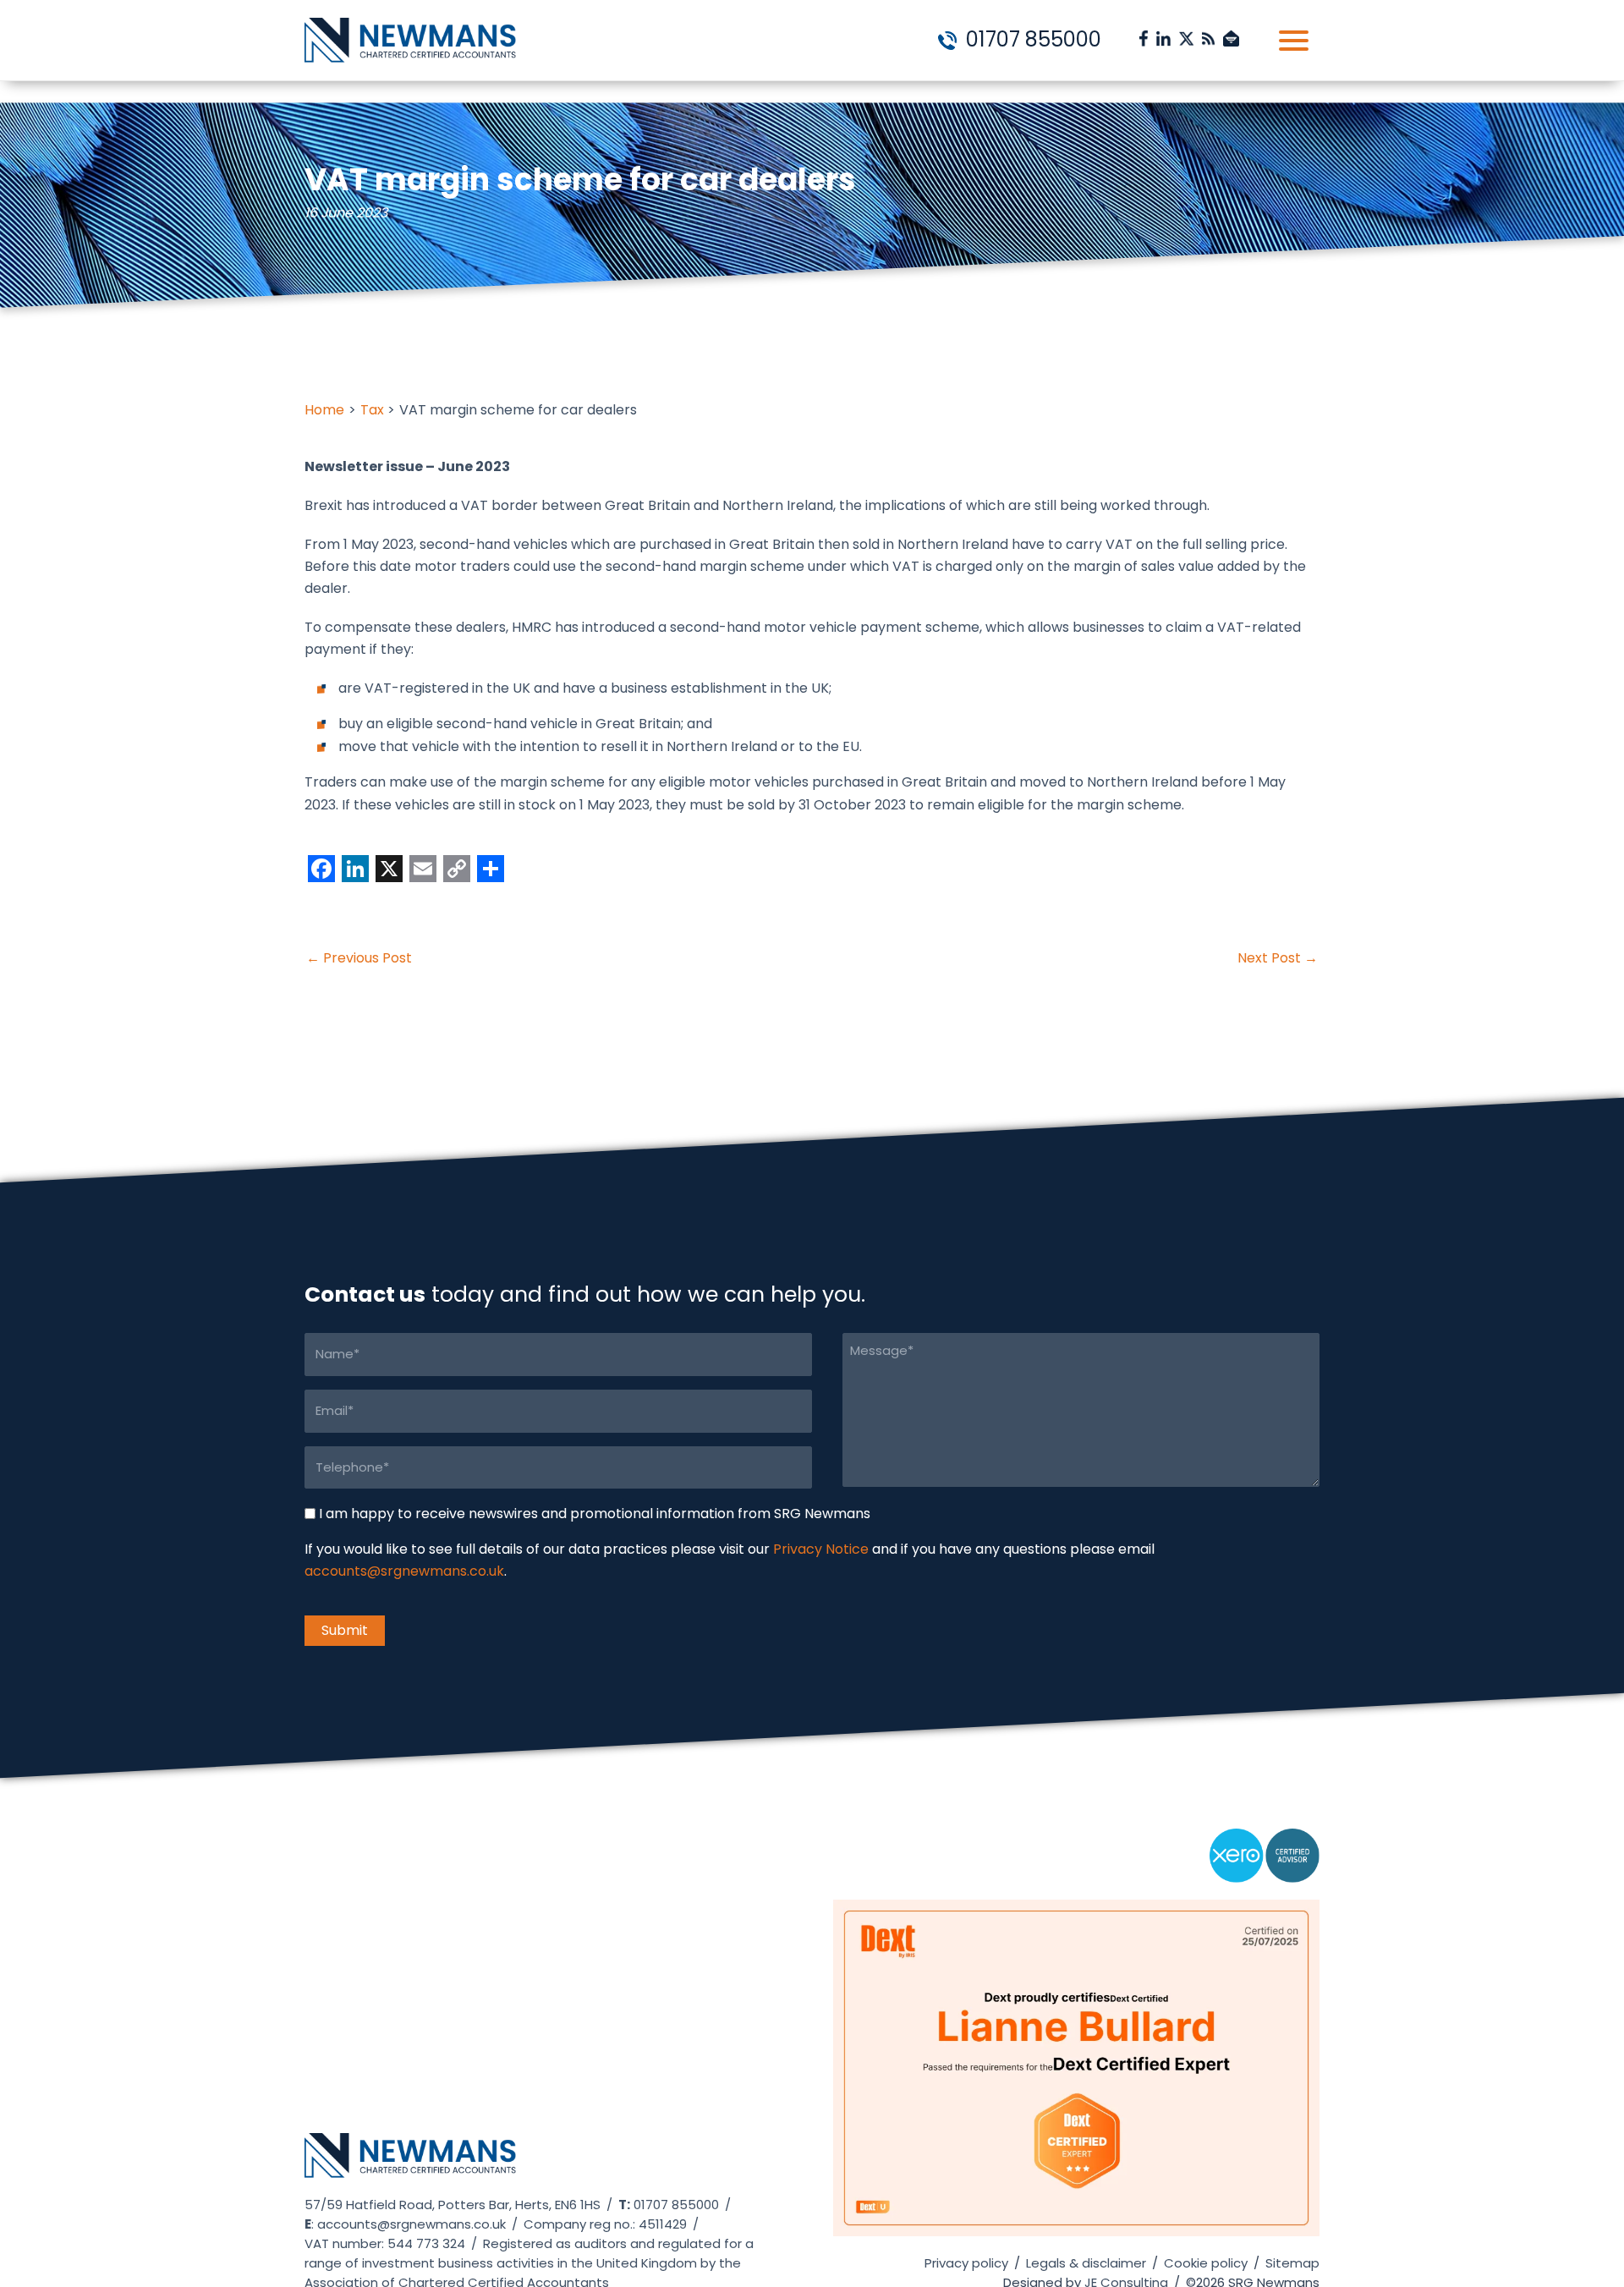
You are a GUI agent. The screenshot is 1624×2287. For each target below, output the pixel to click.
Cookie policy (1206, 2263)
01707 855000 (1031, 39)
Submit (345, 1630)
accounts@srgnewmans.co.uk (404, 1572)
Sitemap (1292, 2263)
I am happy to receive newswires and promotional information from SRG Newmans (595, 1514)
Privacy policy (966, 2263)
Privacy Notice (821, 1550)
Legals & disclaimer (1086, 2263)
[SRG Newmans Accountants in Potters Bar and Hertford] (410, 2163)
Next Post (1278, 958)
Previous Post (359, 958)
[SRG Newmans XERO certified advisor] (1265, 1863)
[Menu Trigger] (1294, 40)
